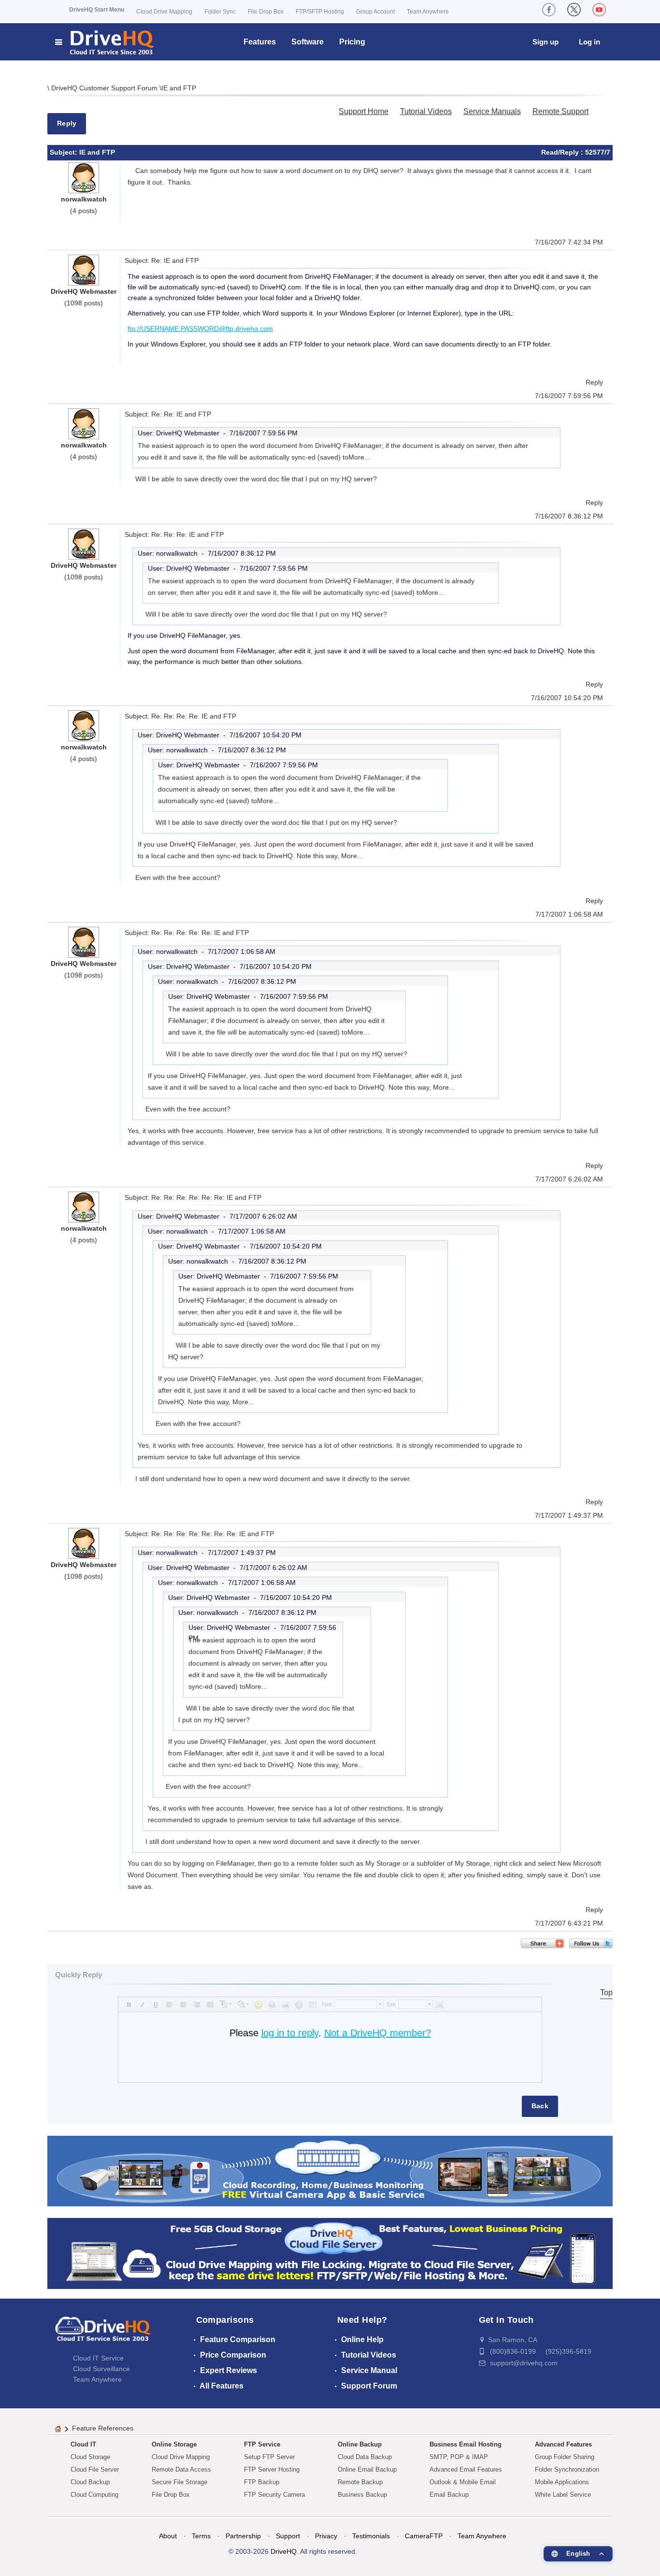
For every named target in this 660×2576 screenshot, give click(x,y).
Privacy (326, 2536)
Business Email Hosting (466, 2444)
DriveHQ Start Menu (97, 10)
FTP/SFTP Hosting (320, 12)
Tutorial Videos (426, 111)
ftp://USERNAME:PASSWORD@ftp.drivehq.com (200, 329)
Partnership (243, 2536)
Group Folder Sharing (565, 2457)
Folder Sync (220, 12)
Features (260, 42)
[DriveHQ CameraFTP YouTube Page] (599, 10)
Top (606, 1993)
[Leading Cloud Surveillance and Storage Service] (330, 2170)
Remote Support (560, 111)
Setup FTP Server (269, 2457)
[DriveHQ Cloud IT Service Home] (105, 42)
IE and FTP (179, 88)
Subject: (65, 152)
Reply (67, 123)
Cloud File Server (95, 2469)
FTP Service (262, 2444)
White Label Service (563, 2495)
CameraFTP (424, 2536)
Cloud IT (83, 2444)
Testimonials (371, 2536)
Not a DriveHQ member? (378, 2033)
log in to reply (290, 2033)
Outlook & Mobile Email (463, 2482)
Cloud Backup (90, 2482)
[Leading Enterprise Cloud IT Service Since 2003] (330, 2253)
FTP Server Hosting (272, 2469)
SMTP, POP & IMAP (459, 2457)
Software (308, 42)
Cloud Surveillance (101, 2369)
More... (359, 457)
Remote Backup (360, 2482)
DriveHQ (284, 2551)
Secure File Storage (179, 2482)
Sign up (545, 42)
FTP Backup (262, 2482)
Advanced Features (563, 2444)
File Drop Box (266, 12)
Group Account (375, 12)
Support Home (364, 111)
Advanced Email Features (466, 2469)
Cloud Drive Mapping (164, 12)
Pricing (352, 42)
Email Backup (449, 2495)
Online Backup (360, 2444)
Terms (201, 2536)
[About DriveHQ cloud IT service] (103, 2333)
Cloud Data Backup (365, 2457)
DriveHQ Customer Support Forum (105, 88)
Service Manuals (492, 111)
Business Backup (362, 2495)
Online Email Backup (367, 2469)
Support (288, 2536)
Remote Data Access (181, 2469)
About (168, 2536)
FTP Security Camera (274, 2495)
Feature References (103, 2428)
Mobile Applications (562, 2482)
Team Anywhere (428, 12)
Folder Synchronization (567, 2469)
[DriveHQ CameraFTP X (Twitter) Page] (574, 10)
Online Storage (174, 2444)
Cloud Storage (90, 2457)
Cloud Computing (94, 2495)
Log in (589, 42)
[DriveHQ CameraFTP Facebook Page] (549, 10)
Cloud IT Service (98, 2358)
